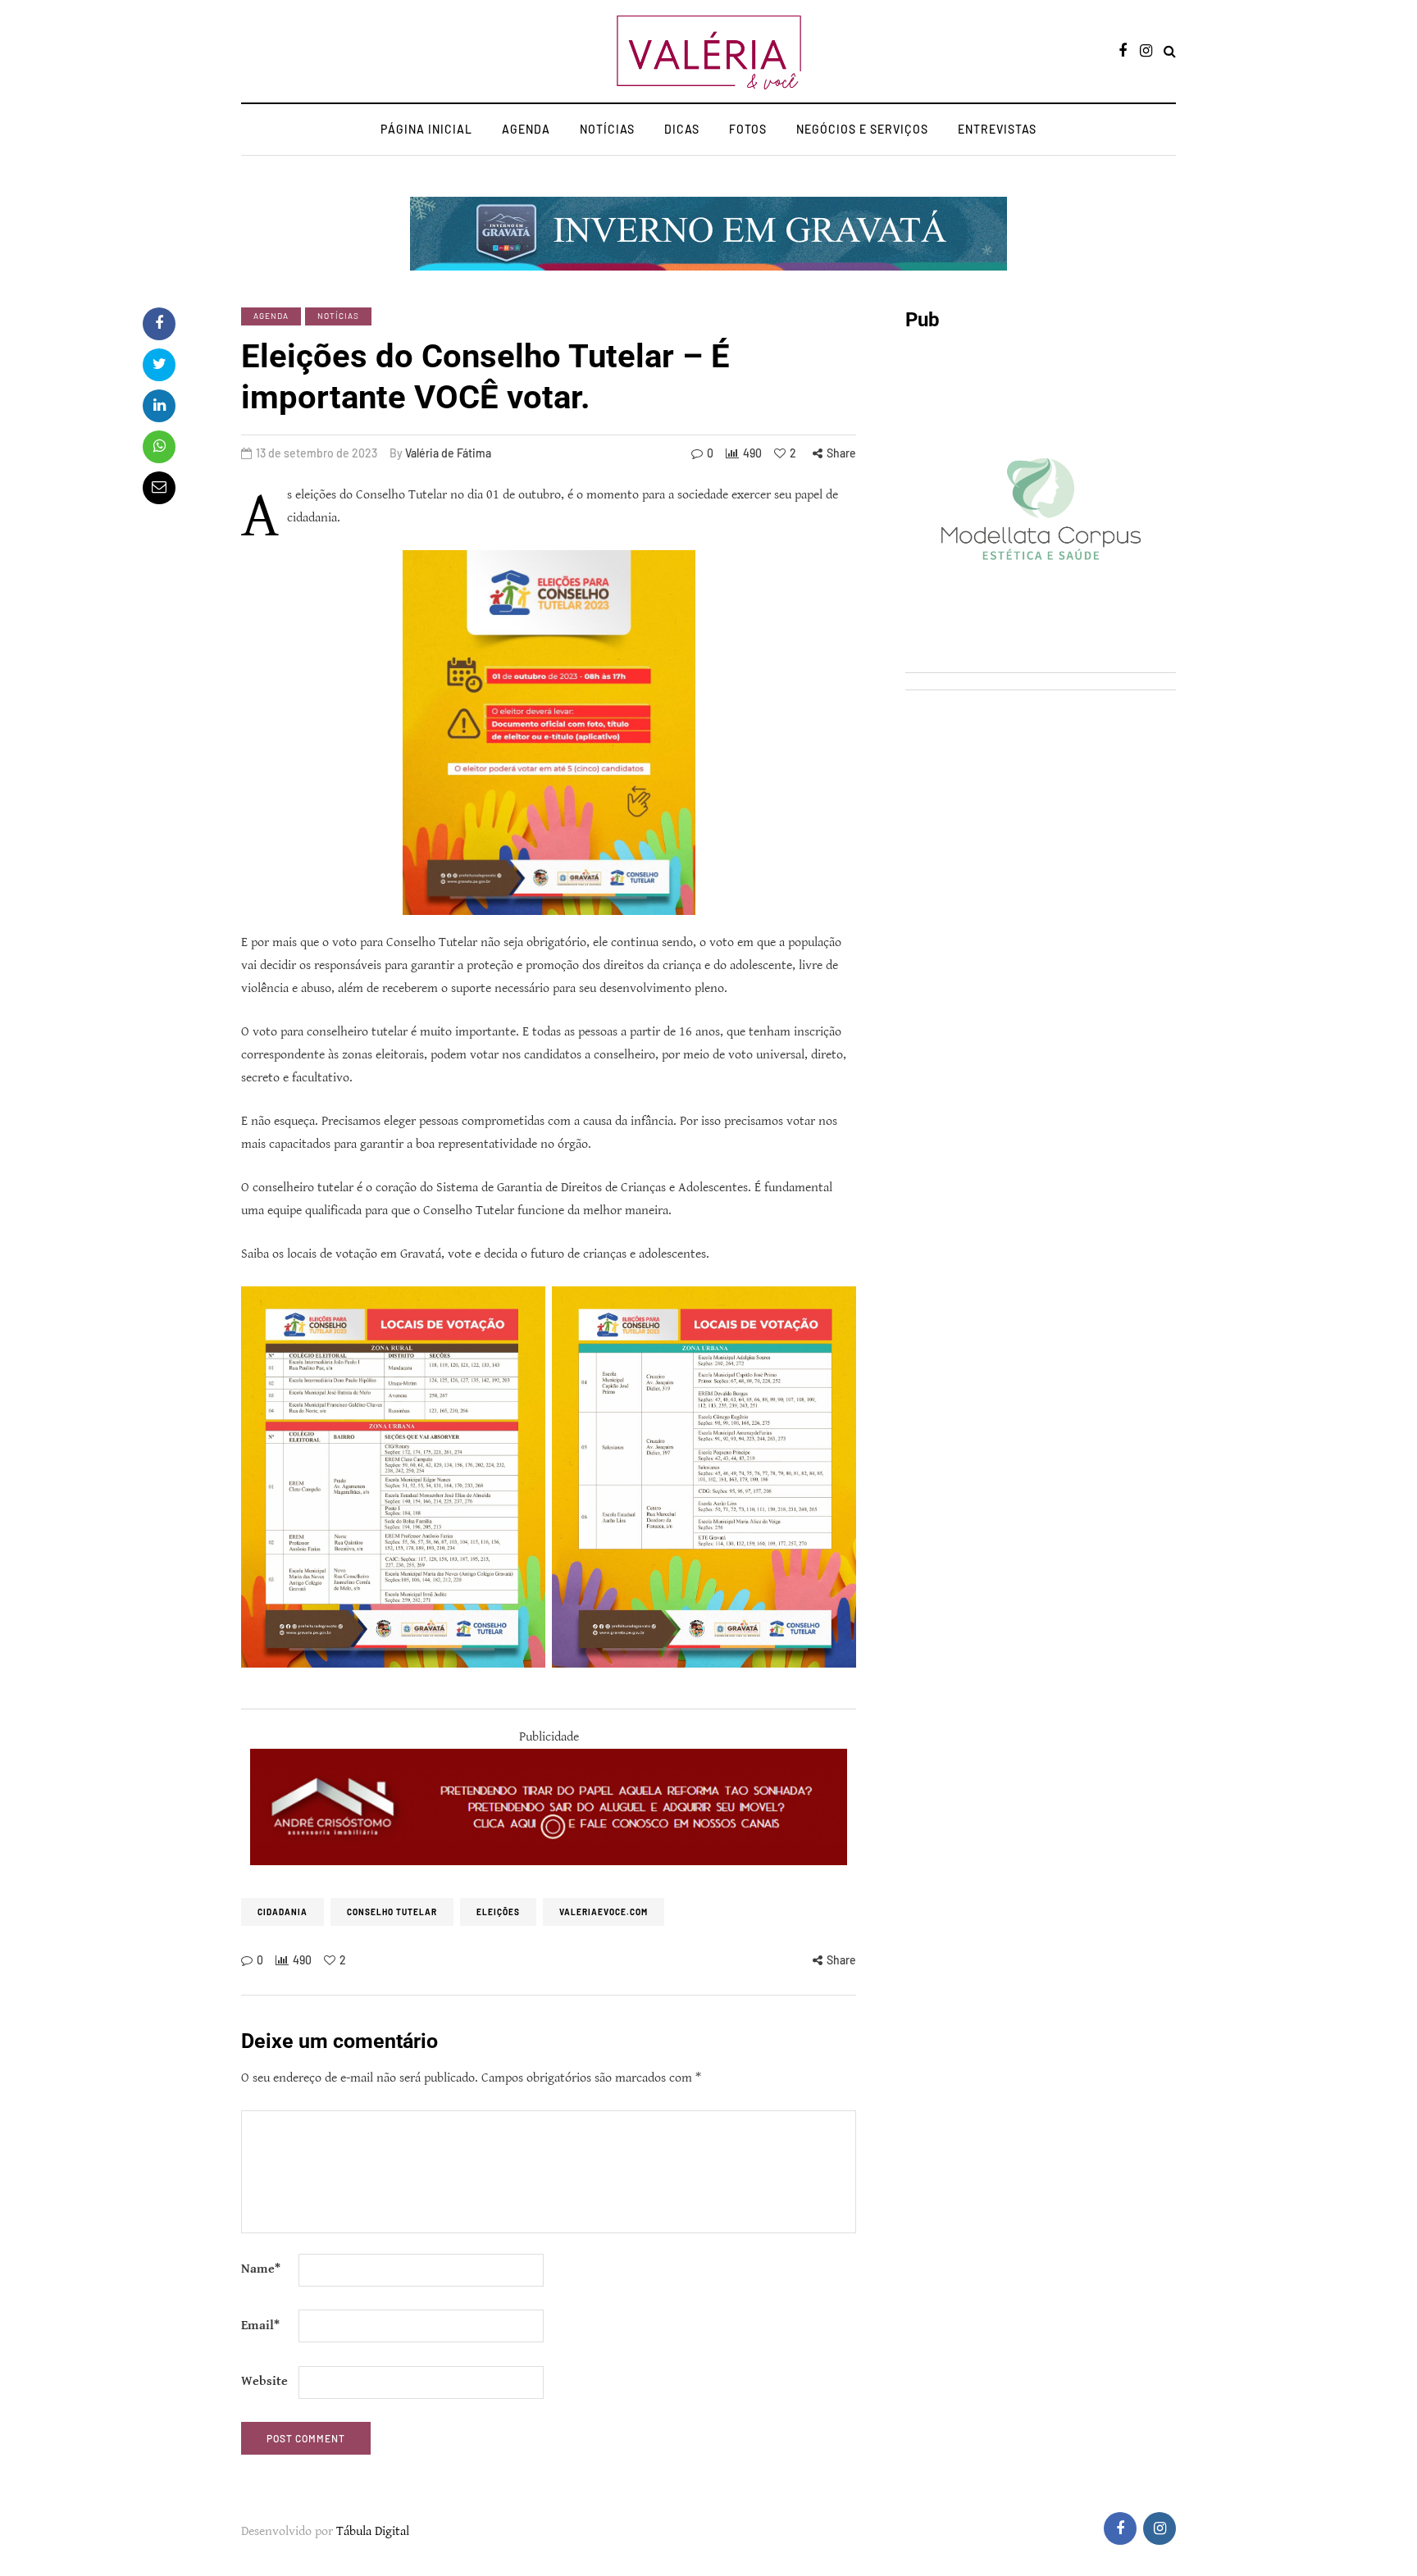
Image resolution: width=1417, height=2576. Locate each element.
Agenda (526, 129)
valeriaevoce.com (604, 1912)
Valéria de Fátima (448, 453)
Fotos (748, 129)
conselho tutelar (392, 1912)
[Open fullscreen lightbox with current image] (704, 1477)
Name (261, 2269)
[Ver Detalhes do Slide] (549, 1807)
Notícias (607, 129)
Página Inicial (426, 129)
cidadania (282, 1912)
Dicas (682, 129)
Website (264, 2381)
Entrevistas (997, 129)
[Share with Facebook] (159, 324)
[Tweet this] (159, 365)
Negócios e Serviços (862, 129)
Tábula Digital (373, 2531)
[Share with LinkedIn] (159, 406)
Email (260, 2326)
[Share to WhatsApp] (159, 447)
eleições (498, 1912)
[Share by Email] (159, 488)
